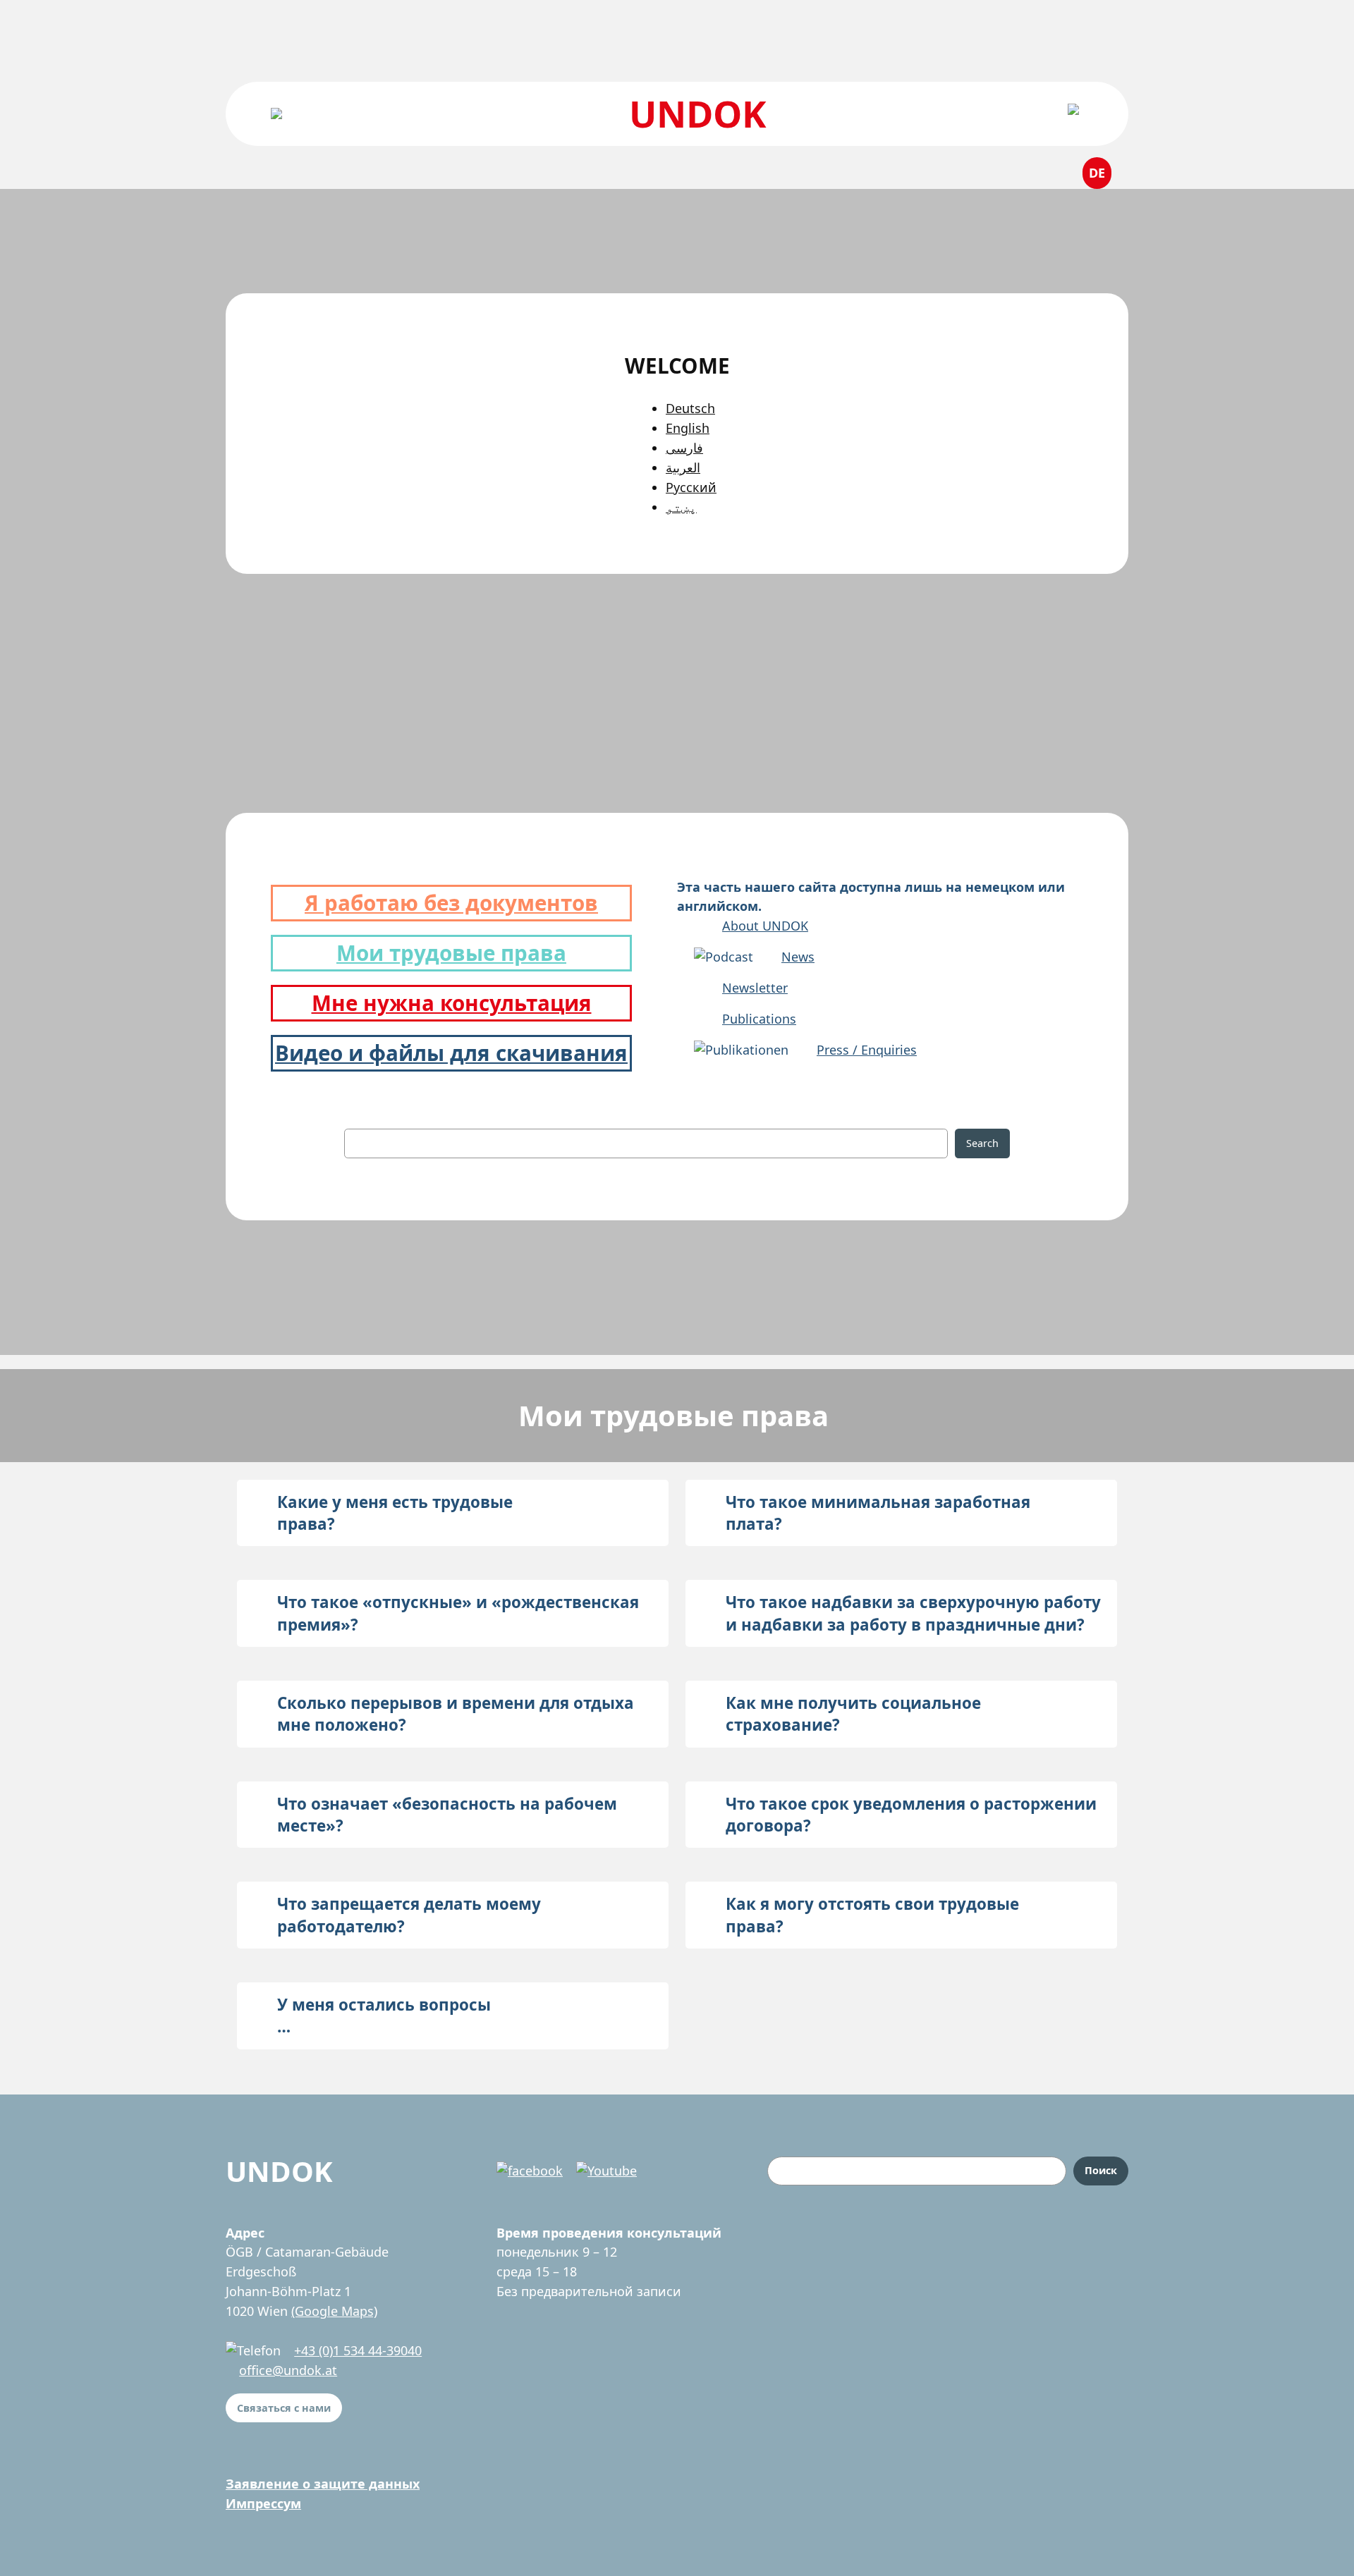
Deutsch (690, 408)
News (798, 957)
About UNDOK (765, 926)
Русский (691, 487)
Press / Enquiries (867, 1050)
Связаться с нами (284, 2408)
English (688, 428)
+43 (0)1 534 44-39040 (358, 2350)
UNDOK (698, 113)
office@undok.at (288, 2370)
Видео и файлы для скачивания (451, 1053)
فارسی (684, 448)
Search (982, 1143)
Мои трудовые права (451, 953)
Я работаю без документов (451, 903)
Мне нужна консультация (452, 1003)
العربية (683, 467)
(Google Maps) (334, 2311)
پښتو (681, 507)
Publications (759, 1019)
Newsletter (755, 988)
